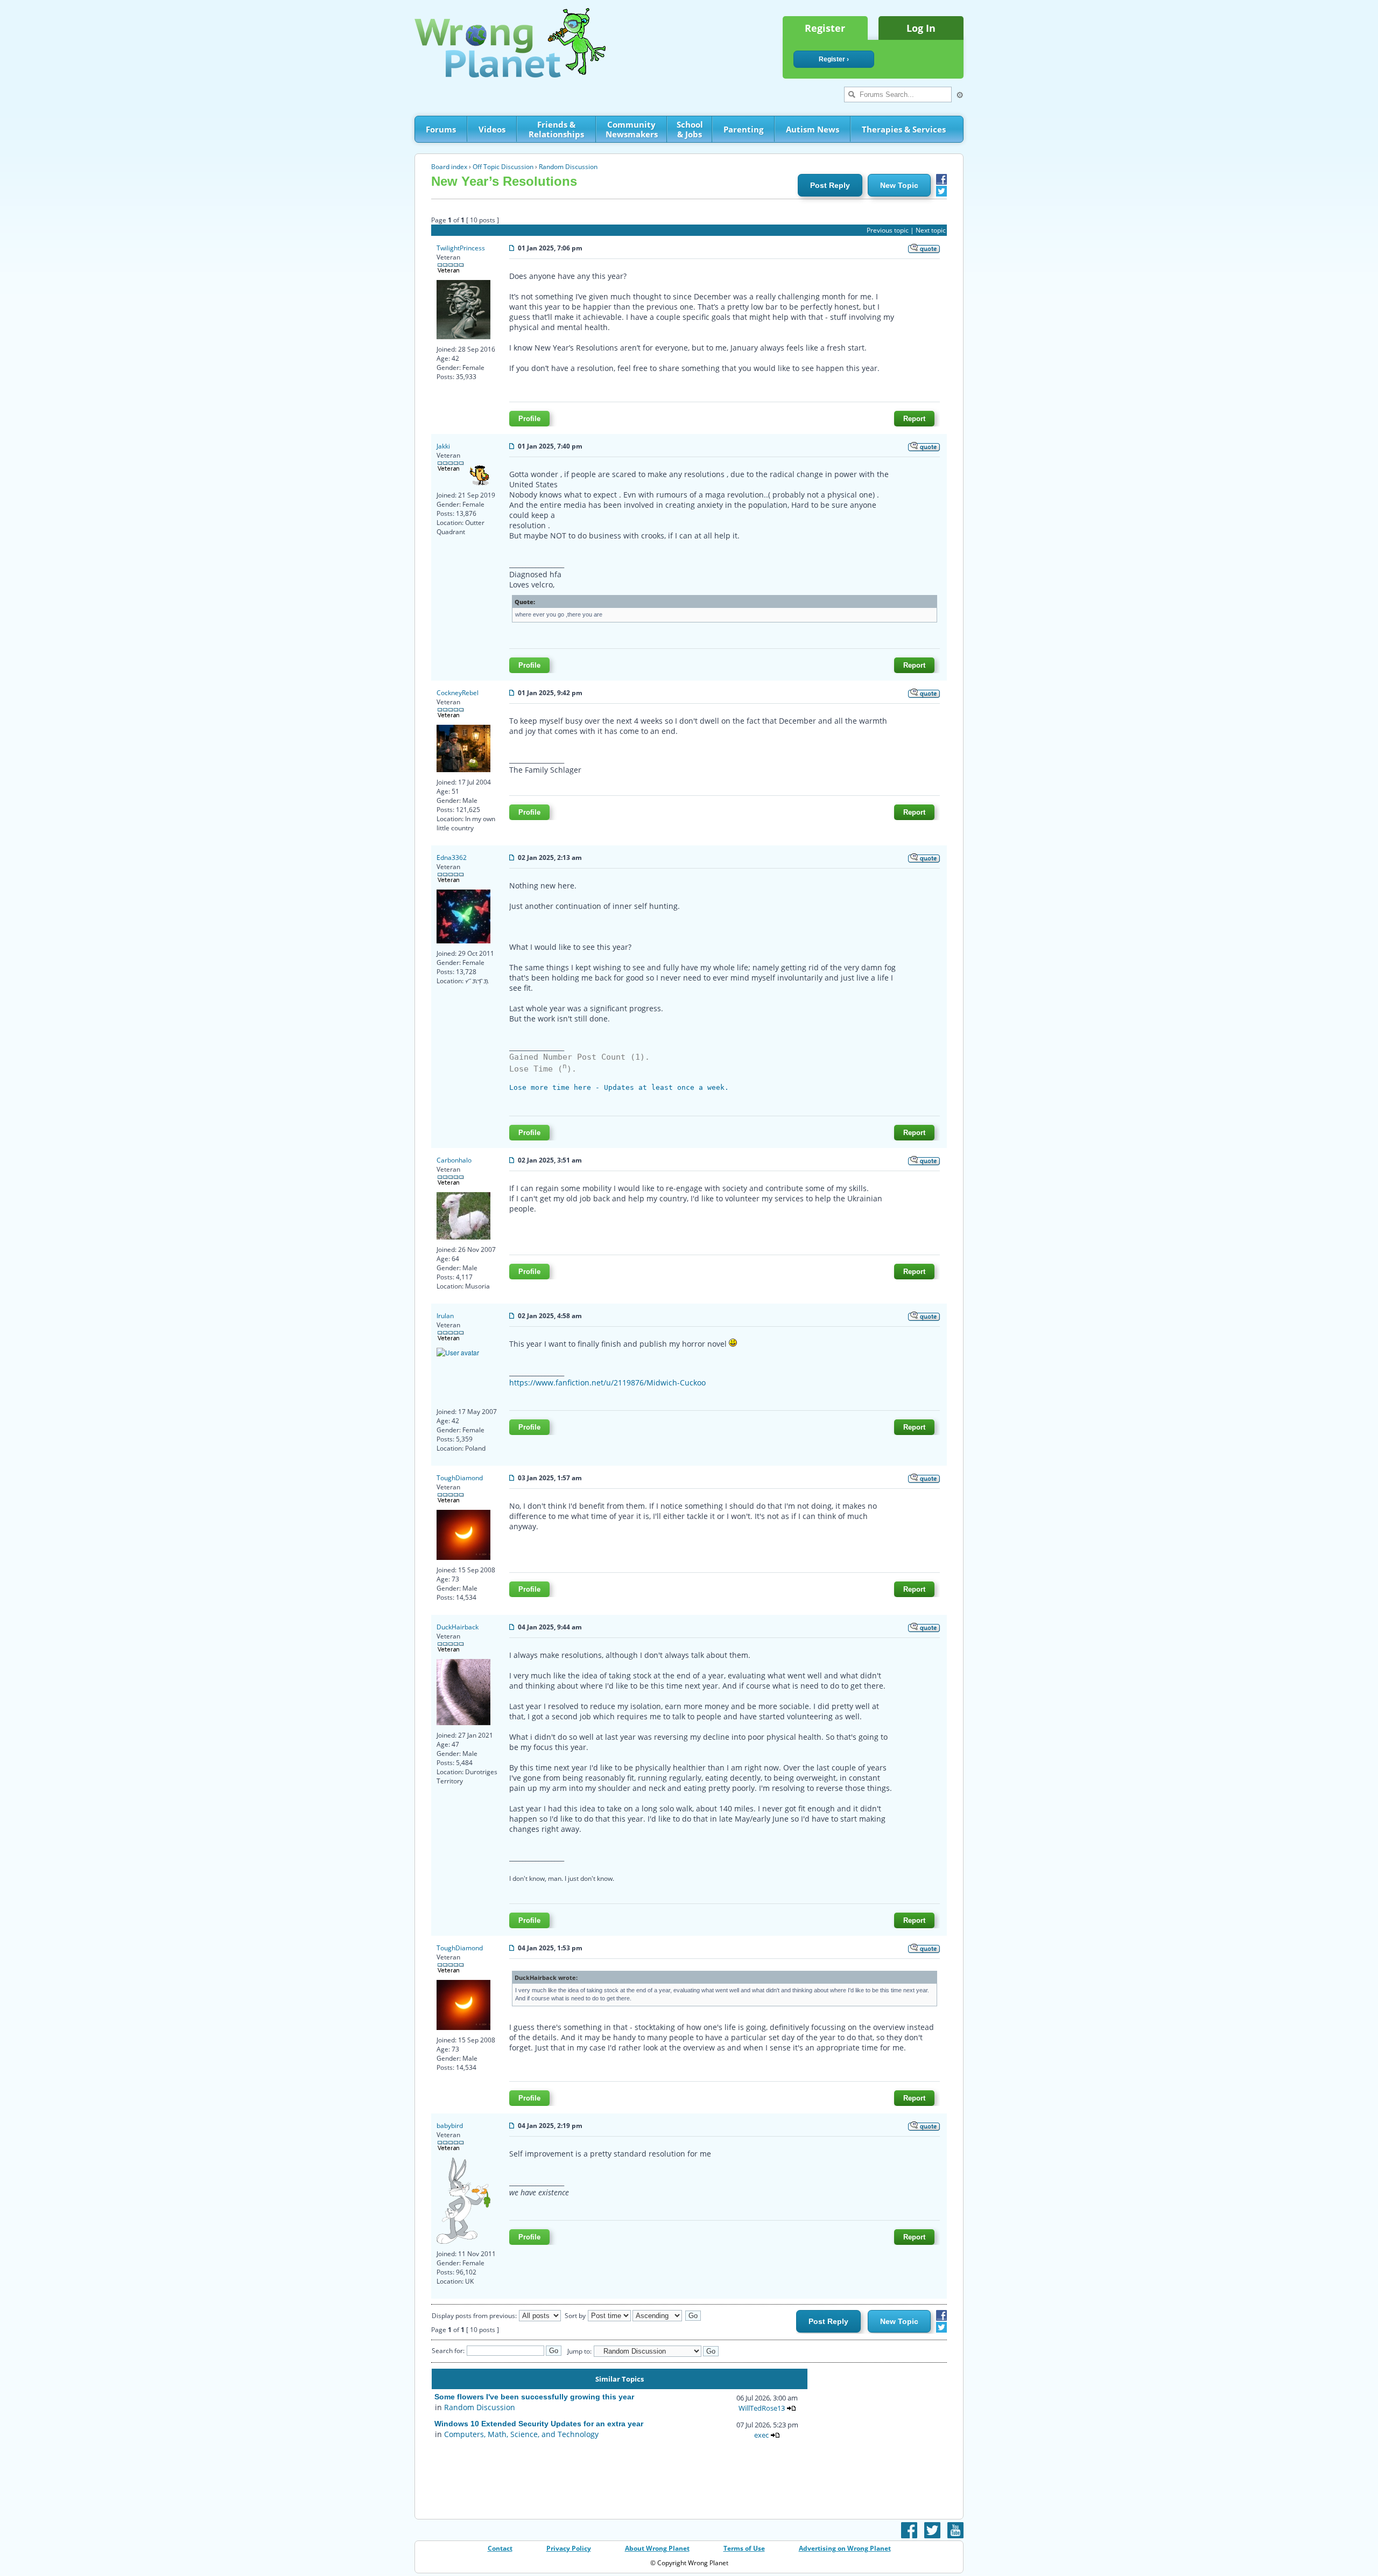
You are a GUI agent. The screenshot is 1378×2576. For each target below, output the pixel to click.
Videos (492, 129)
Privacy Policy (569, 2548)
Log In (921, 28)
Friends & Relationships (556, 129)
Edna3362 (452, 857)
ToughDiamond (460, 1478)
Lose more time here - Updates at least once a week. (619, 1087)
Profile (529, 419)
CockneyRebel (458, 693)
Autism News (813, 129)
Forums (441, 129)
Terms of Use (744, 2548)
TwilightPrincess (461, 248)
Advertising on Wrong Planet (845, 2548)
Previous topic (888, 230)
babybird (450, 2126)
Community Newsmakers (632, 129)
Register (825, 28)
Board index (449, 167)
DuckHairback (458, 1627)
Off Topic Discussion (503, 167)
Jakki (443, 446)
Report (914, 419)
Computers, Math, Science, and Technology (521, 2434)
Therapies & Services (904, 129)
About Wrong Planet (657, 2548)
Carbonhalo (454, 1160)
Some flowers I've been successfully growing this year (534, 2397)
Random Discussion (568, 167)
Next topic (931, 230)
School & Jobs (690, 129)
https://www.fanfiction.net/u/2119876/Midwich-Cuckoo (607, 1382)
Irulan (445, 1316)
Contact (500, 2548)
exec (761, 2435)
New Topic (899, 185)
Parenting (743, 129)
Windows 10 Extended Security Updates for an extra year (539, 2424)
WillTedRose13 (762, 2408)
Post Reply (830, 185)
